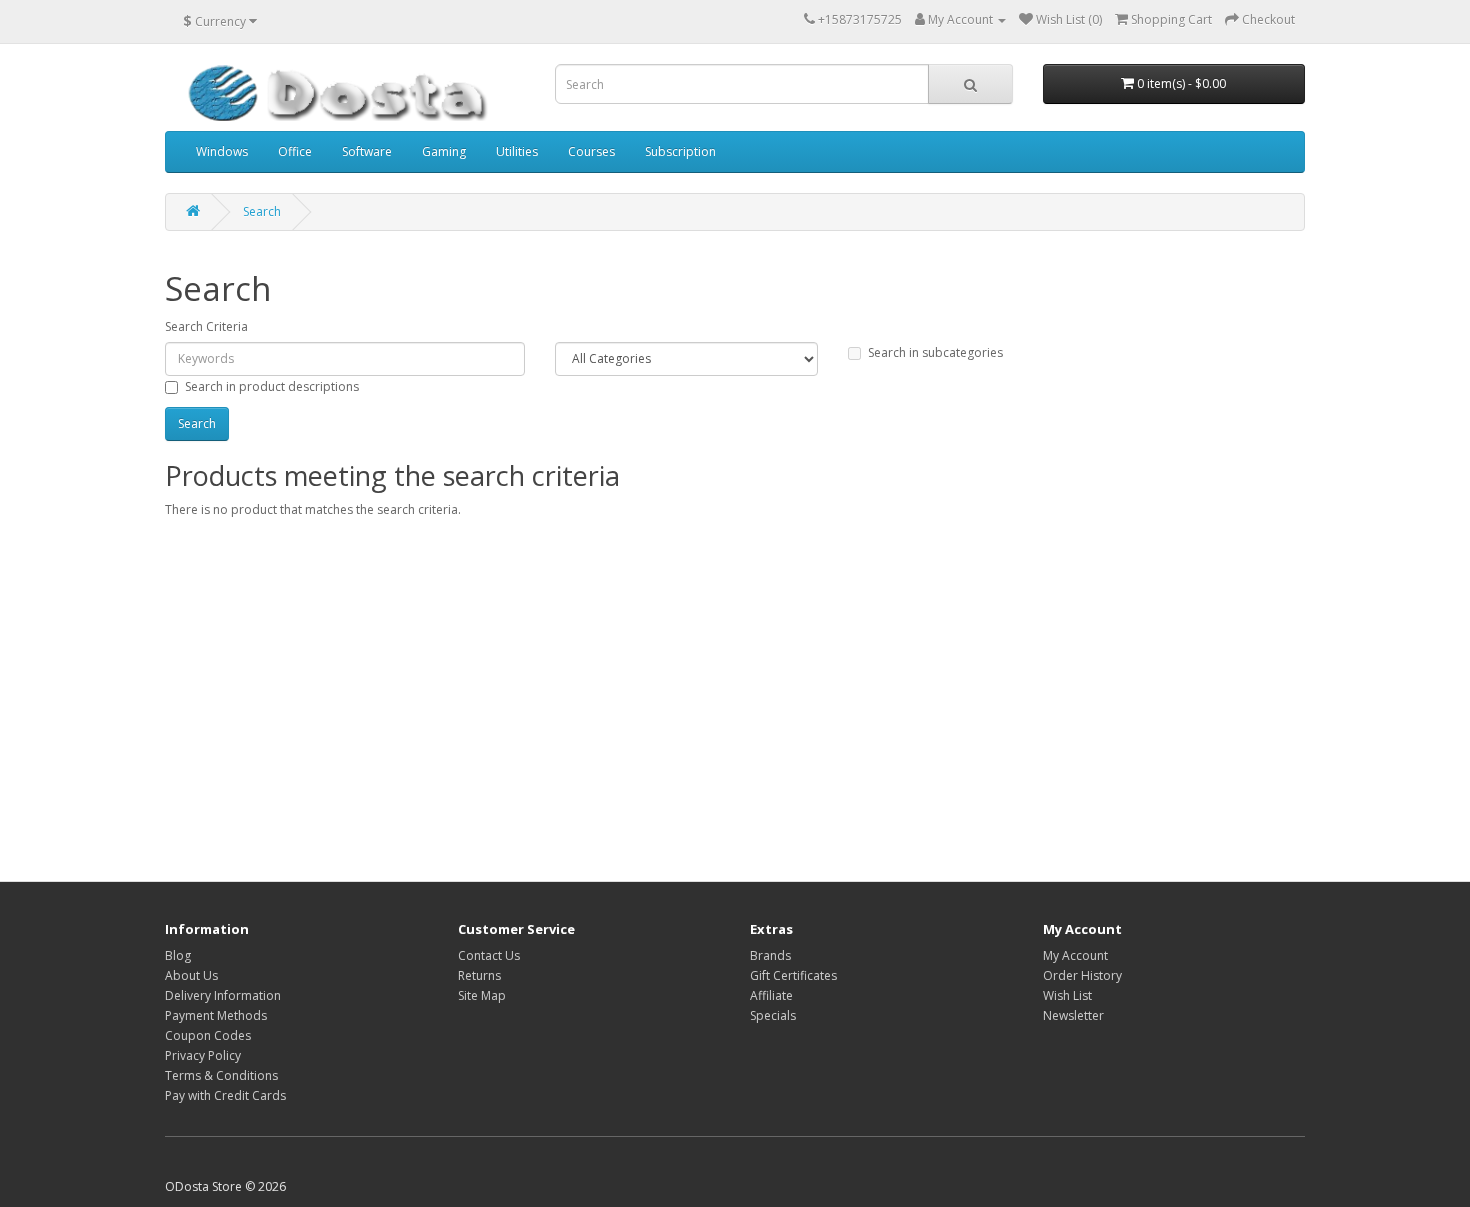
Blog (178, 955)
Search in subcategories (935, 352)
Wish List (1067, 995)
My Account (1075, 955)
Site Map (482, 995)
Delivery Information (223, 995)
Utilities (517, 151)
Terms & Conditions (221, 1075)
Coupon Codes (208, 1035)
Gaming (444, 151)
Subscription (680, 151)
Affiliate (771, 995)
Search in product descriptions (272, 386)
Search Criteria (206, 326)
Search (262, 211)
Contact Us (489, 955)
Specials (773, 1015)
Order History (1082, 975)
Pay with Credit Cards (225, 1095)
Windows (222, 151)
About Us (191, 975)
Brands (770, 955)
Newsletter (1073, 1015)
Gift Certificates (793, 975)
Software (367, 151)
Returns (479, 975)
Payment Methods (216, 1015)
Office (295, 151)
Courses (591, 151)
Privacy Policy (203, 1055)
